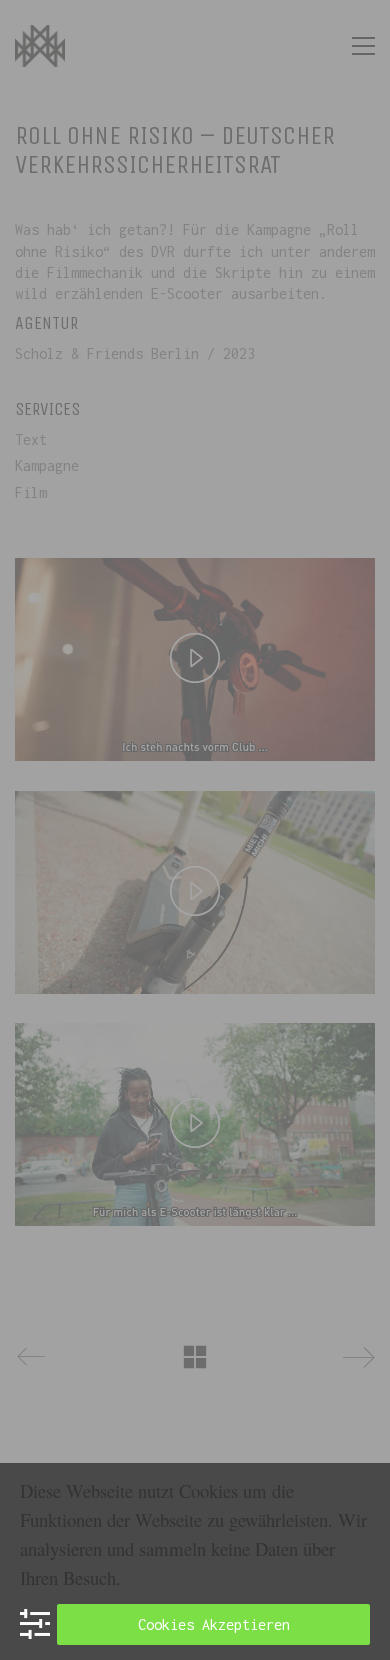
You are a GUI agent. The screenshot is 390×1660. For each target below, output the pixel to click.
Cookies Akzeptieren (214, 1624)
